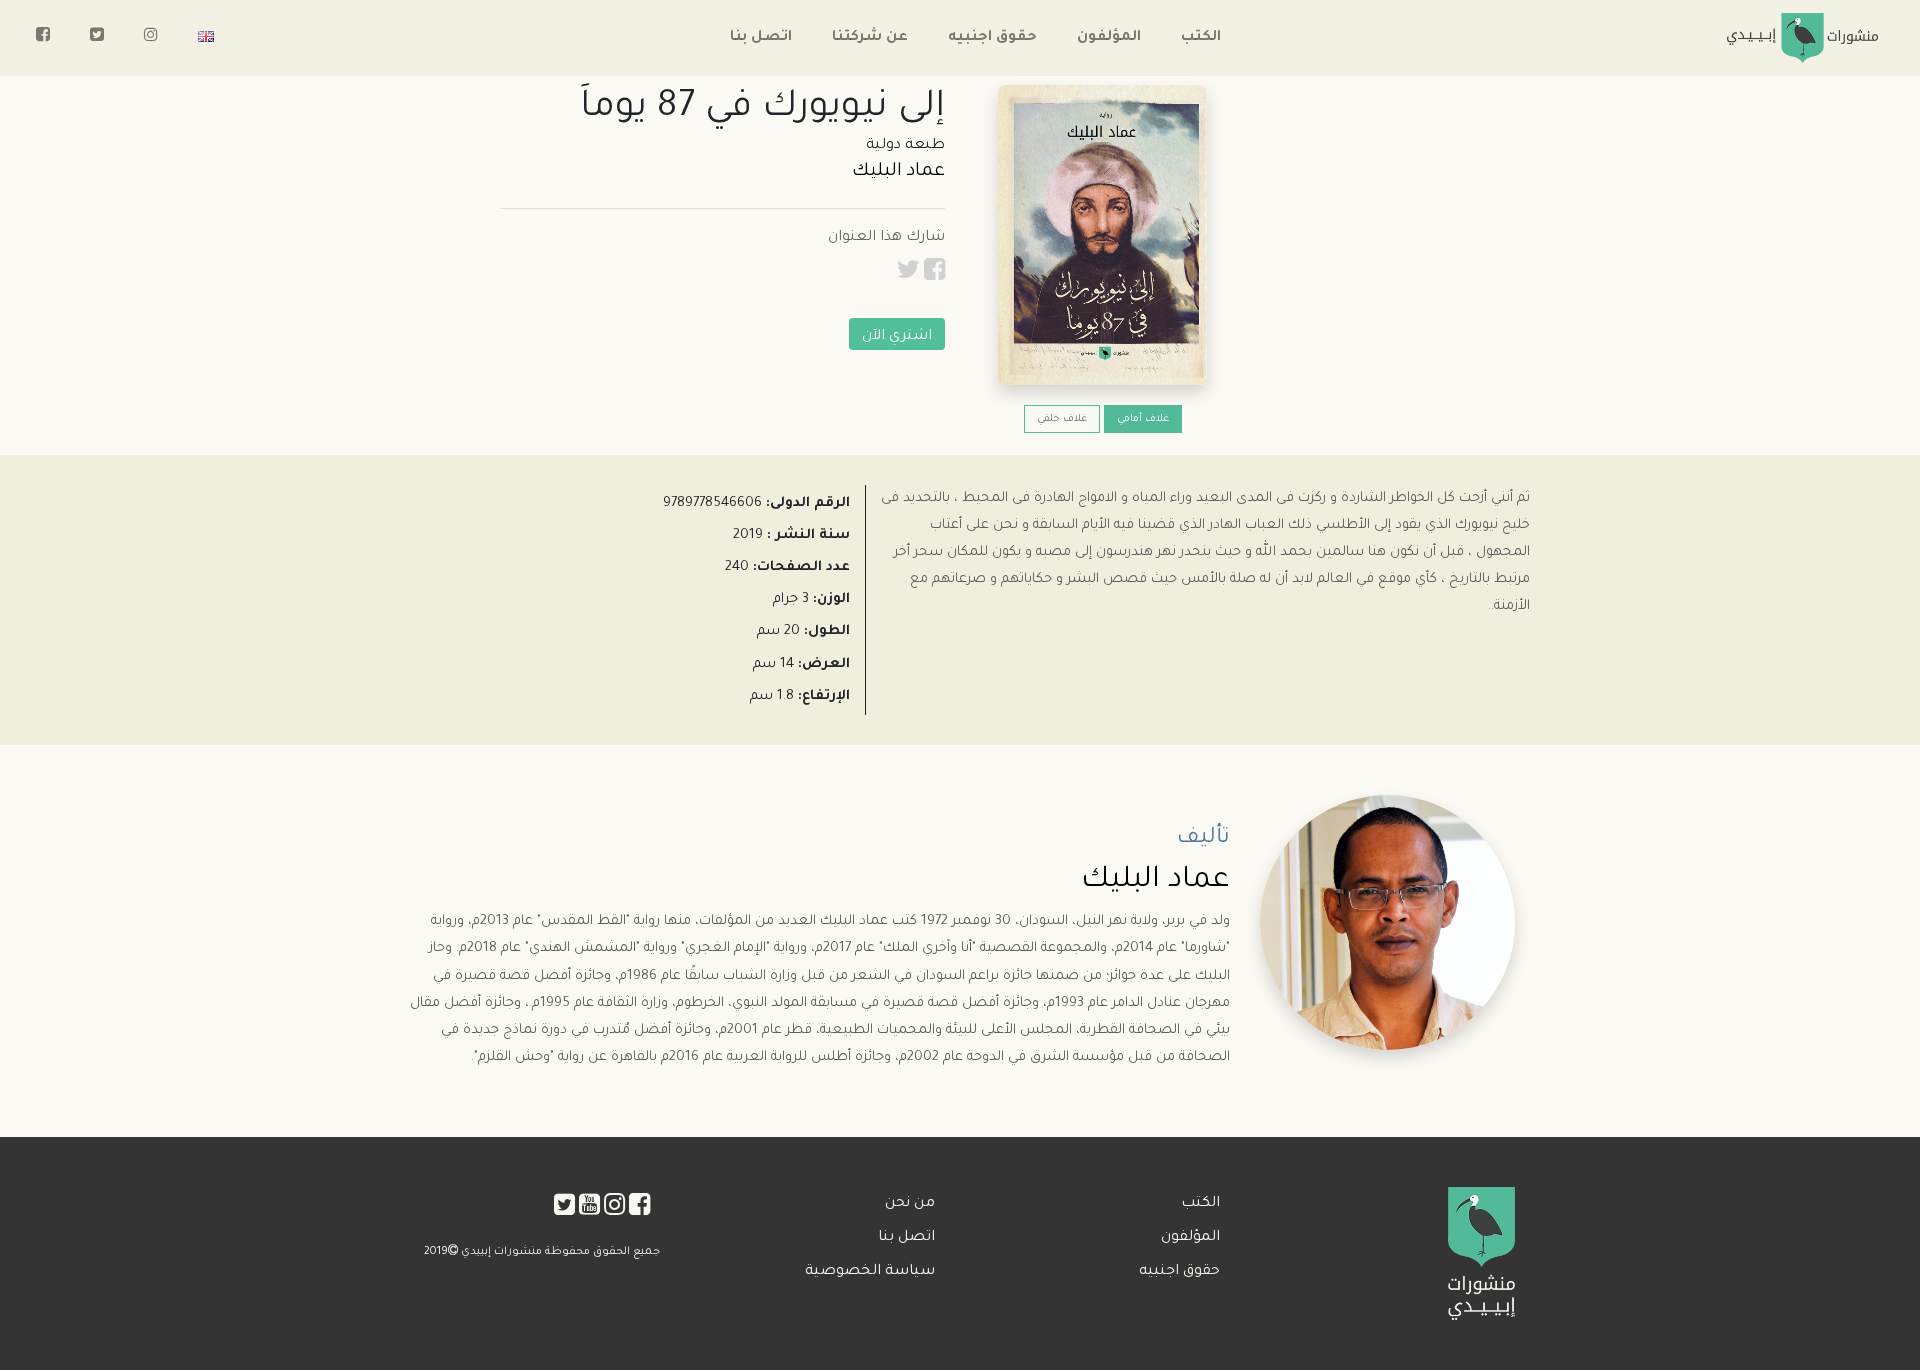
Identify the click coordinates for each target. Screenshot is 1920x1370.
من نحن (910, 1204)
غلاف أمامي (1143, 419)
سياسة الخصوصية (870, 1272)
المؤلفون (1109, 38)
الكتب (1201, 38)
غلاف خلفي (1062, 419)
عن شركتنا (870, 38)
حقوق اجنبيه (992, 38)
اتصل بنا (761, 38)
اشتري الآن (897, 337)
